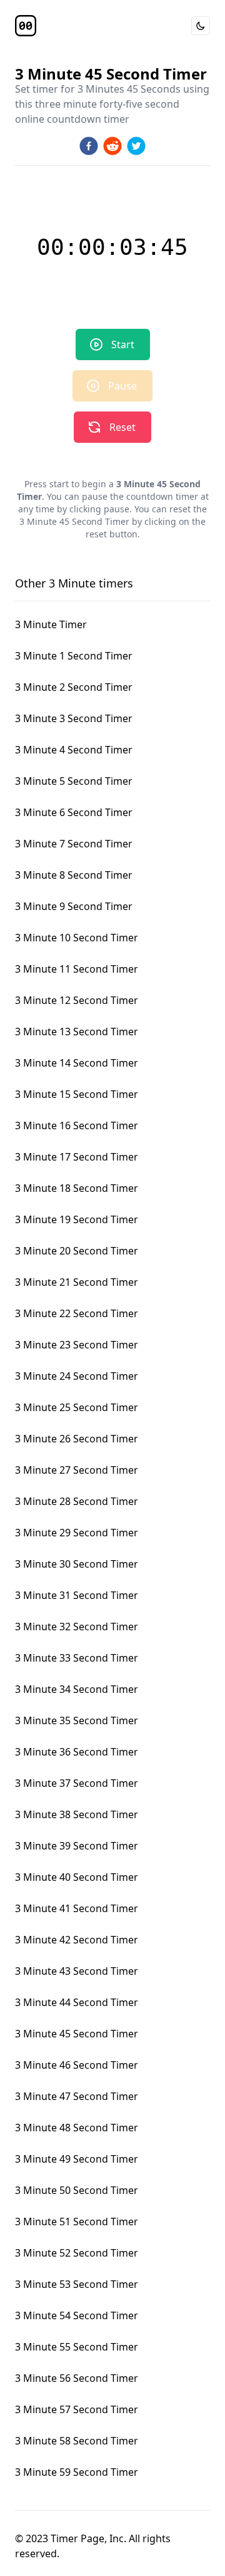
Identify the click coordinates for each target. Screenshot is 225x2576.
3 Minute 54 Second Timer (77, 2315)
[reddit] (112, 146)
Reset (122, 427)
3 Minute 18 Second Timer (77, 1188)
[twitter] (136, 146)
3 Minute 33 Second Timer (77, 1658)
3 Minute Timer (51, 624)
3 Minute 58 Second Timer (77, 2441)
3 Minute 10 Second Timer (77, 938)
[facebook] (89, 146)
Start (123, 344)
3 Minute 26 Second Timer (77, 1439)
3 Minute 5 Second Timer (74, 781)
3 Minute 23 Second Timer (77, 1345)
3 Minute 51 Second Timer (77, 2222)
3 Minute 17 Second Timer (77, 1157)
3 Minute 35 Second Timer (77, 1720)
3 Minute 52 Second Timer (77, 2253)
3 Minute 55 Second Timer (77, 2347)
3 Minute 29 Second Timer (77, 1533)
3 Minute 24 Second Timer (77, 1376)
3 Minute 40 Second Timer (77, 1877)
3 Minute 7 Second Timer (74, 844)
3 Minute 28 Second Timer (77, 1501)
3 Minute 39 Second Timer (77, 1846)
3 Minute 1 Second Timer (74, 656)
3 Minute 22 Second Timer (77, 1313)
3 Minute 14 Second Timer (77, 1063)
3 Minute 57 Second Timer (77, 2409)
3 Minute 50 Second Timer (77, 2190)
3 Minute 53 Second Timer (77, 2284)
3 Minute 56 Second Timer (77, 2378)
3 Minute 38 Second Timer (77, 1814)
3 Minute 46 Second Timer (77, 2065)
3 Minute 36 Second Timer (77, 1752)
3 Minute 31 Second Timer (77, 1595)
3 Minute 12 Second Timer (77, 1000)
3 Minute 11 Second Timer (77, 969)
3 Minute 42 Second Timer (77, 1940)
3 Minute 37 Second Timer (77, 1783)
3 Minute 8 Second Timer (74, 875)
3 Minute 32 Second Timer (77, 1627)
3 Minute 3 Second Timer (74, 718)
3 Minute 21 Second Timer (77, 1282)
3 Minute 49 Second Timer (77, 2159)
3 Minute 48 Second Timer (77, 2128)
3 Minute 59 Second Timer (77, 2472)
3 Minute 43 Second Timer (77, 1971)
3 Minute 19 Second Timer (77, 1219)
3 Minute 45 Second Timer (77, 2034)
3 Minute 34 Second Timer (77, 1689)
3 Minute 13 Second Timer (77, 1032)
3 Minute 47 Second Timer (77, 2096)
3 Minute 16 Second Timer (77, 1125)
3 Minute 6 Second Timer (74, 812)
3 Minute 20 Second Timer (77, 1251)
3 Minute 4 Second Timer (74, 750)
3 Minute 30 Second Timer (77, 1564)
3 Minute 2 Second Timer (74, 687)
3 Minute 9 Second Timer (74, 906)
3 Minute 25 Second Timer (77, 1407)
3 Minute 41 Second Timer (77, 1908)
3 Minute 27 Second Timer (77, 1470)
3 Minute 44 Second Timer (77, 2002)
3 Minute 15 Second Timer (77, 1094)
